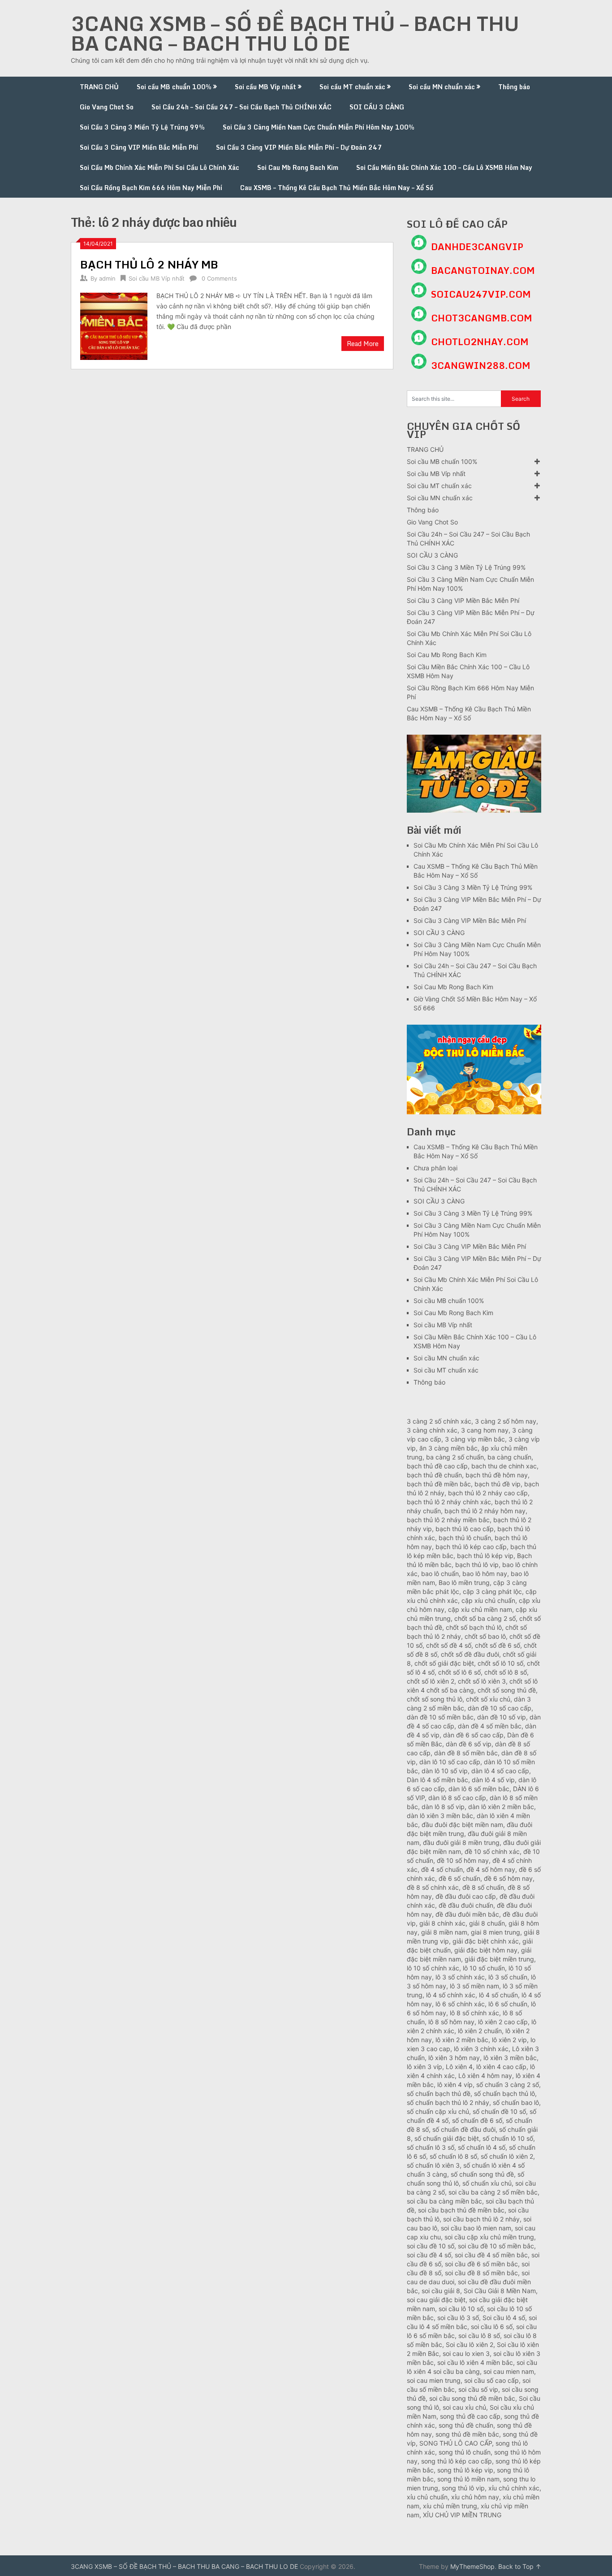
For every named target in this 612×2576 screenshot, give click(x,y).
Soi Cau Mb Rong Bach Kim (298, 167)
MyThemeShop (472, 2566)
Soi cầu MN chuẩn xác (442, 87)
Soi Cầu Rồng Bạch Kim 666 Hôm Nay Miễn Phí (151, 188)
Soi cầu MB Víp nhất (265, 87)
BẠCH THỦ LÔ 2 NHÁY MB (149, 264)
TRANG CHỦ (99, 87)
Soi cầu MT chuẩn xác (352, 87)
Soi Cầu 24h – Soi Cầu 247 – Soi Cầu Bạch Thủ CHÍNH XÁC (241, 107)
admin (107, 278)
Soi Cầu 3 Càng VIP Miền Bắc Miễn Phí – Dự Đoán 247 (299, 147)
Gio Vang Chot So (107, 107)
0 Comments (219, 278)
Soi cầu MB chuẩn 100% (174, 87)
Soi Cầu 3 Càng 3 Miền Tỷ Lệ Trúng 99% (142, 127)
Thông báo (514, 87)
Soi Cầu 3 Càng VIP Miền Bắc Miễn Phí (139, 147)
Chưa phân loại (435, 1168)
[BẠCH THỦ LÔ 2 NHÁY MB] (114, 325)
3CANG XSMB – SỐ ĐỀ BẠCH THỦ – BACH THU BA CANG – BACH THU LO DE (295, 33)
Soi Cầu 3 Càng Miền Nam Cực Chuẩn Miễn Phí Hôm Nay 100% (319, 127)
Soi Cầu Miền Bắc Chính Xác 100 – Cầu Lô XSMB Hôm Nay (444, 167)
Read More (363, 344)
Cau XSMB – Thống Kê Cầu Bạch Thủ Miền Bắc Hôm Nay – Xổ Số (337, 188)
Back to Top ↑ (520, 2566)
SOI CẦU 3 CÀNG (377, 107)
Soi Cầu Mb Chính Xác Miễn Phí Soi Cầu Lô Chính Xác (159, 167)
